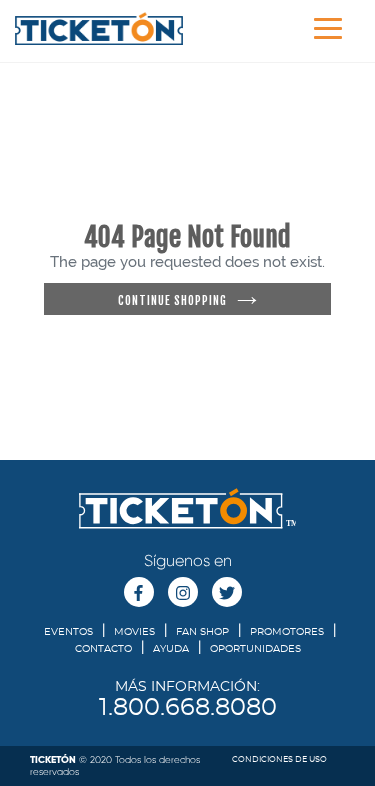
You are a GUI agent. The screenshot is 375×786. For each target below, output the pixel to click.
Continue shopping (172, 300)
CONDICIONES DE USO (279, 760)
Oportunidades (255, 649)
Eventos (68, 632)
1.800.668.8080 (188, 708)
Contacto (103, 649)
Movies (134, 632)
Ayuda (171, 649)
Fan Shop (202, 632)
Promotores (287, 632)
